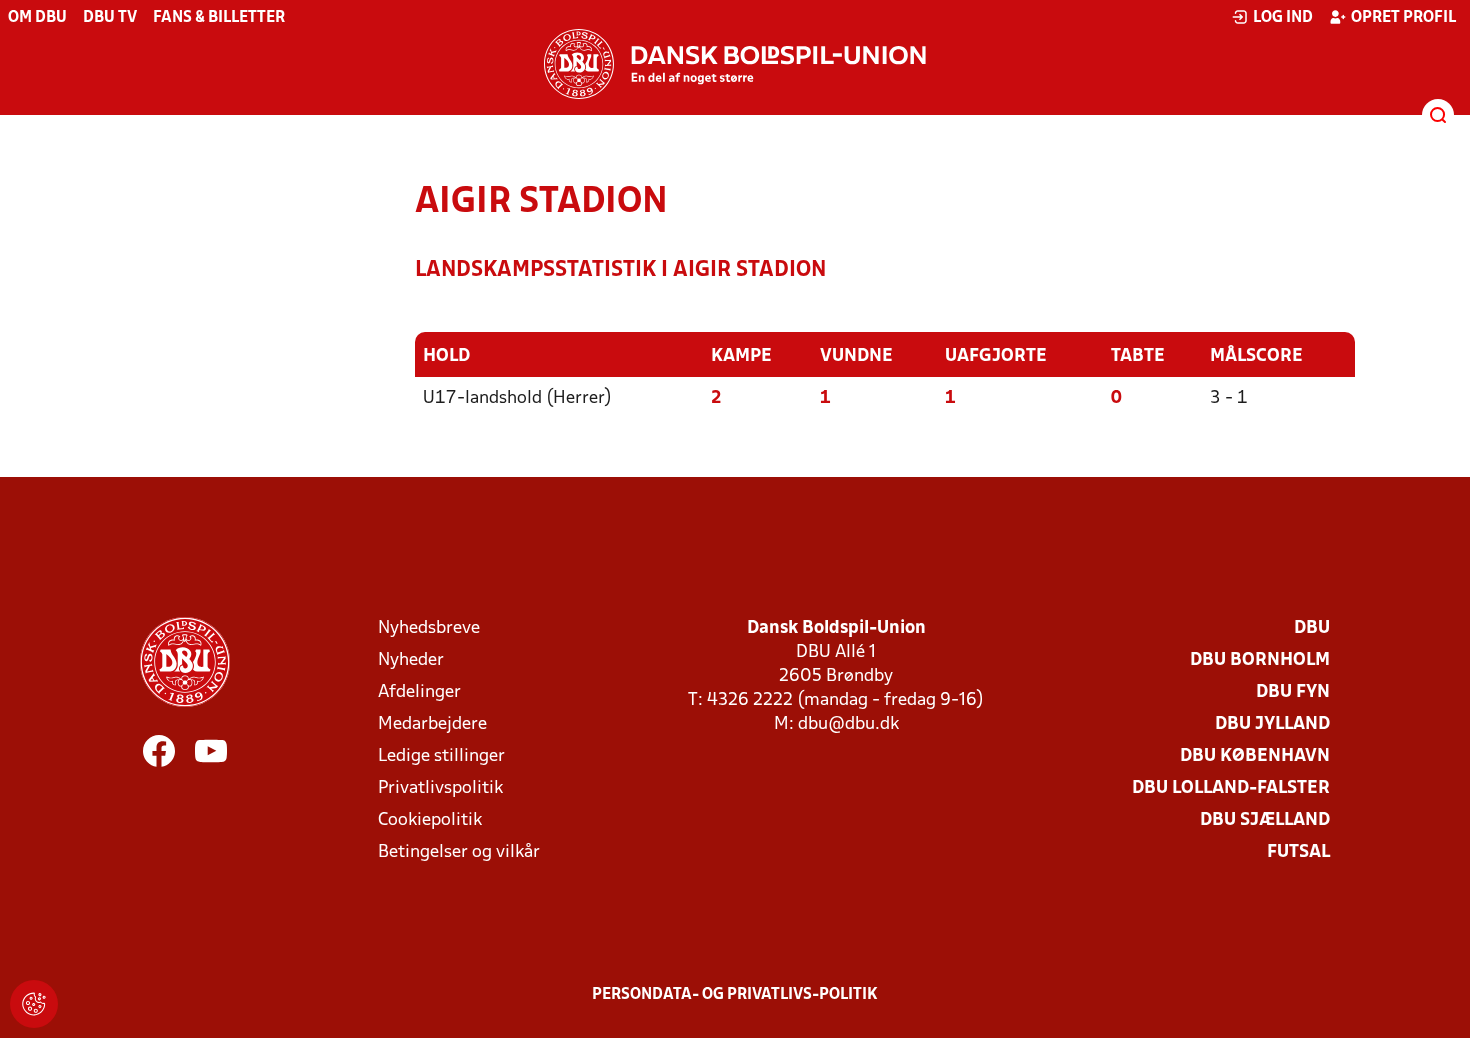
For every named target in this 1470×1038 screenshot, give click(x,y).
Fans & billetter (219, 18)
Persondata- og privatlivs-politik (735, 995)
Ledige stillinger (441, 756)
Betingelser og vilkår (459, 852)
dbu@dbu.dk (848, 724)
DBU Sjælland (1265, 820)
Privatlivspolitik (440, 788)
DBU (1312, 628)
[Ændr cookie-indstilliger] (34, 1004)
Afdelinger (419, 692)
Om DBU (37, 18)
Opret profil (1403, 18)
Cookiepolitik (430, 820)
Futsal (1298, 852)
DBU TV (110, 18)
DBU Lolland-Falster (1231, 788)
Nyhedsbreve (429, 628)
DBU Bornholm (1260, 660)
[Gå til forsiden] (735, 64)
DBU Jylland (1272, 724)
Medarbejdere (432, 724)
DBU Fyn (1293, 692)
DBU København (1255, 756)
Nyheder (411, 660)
